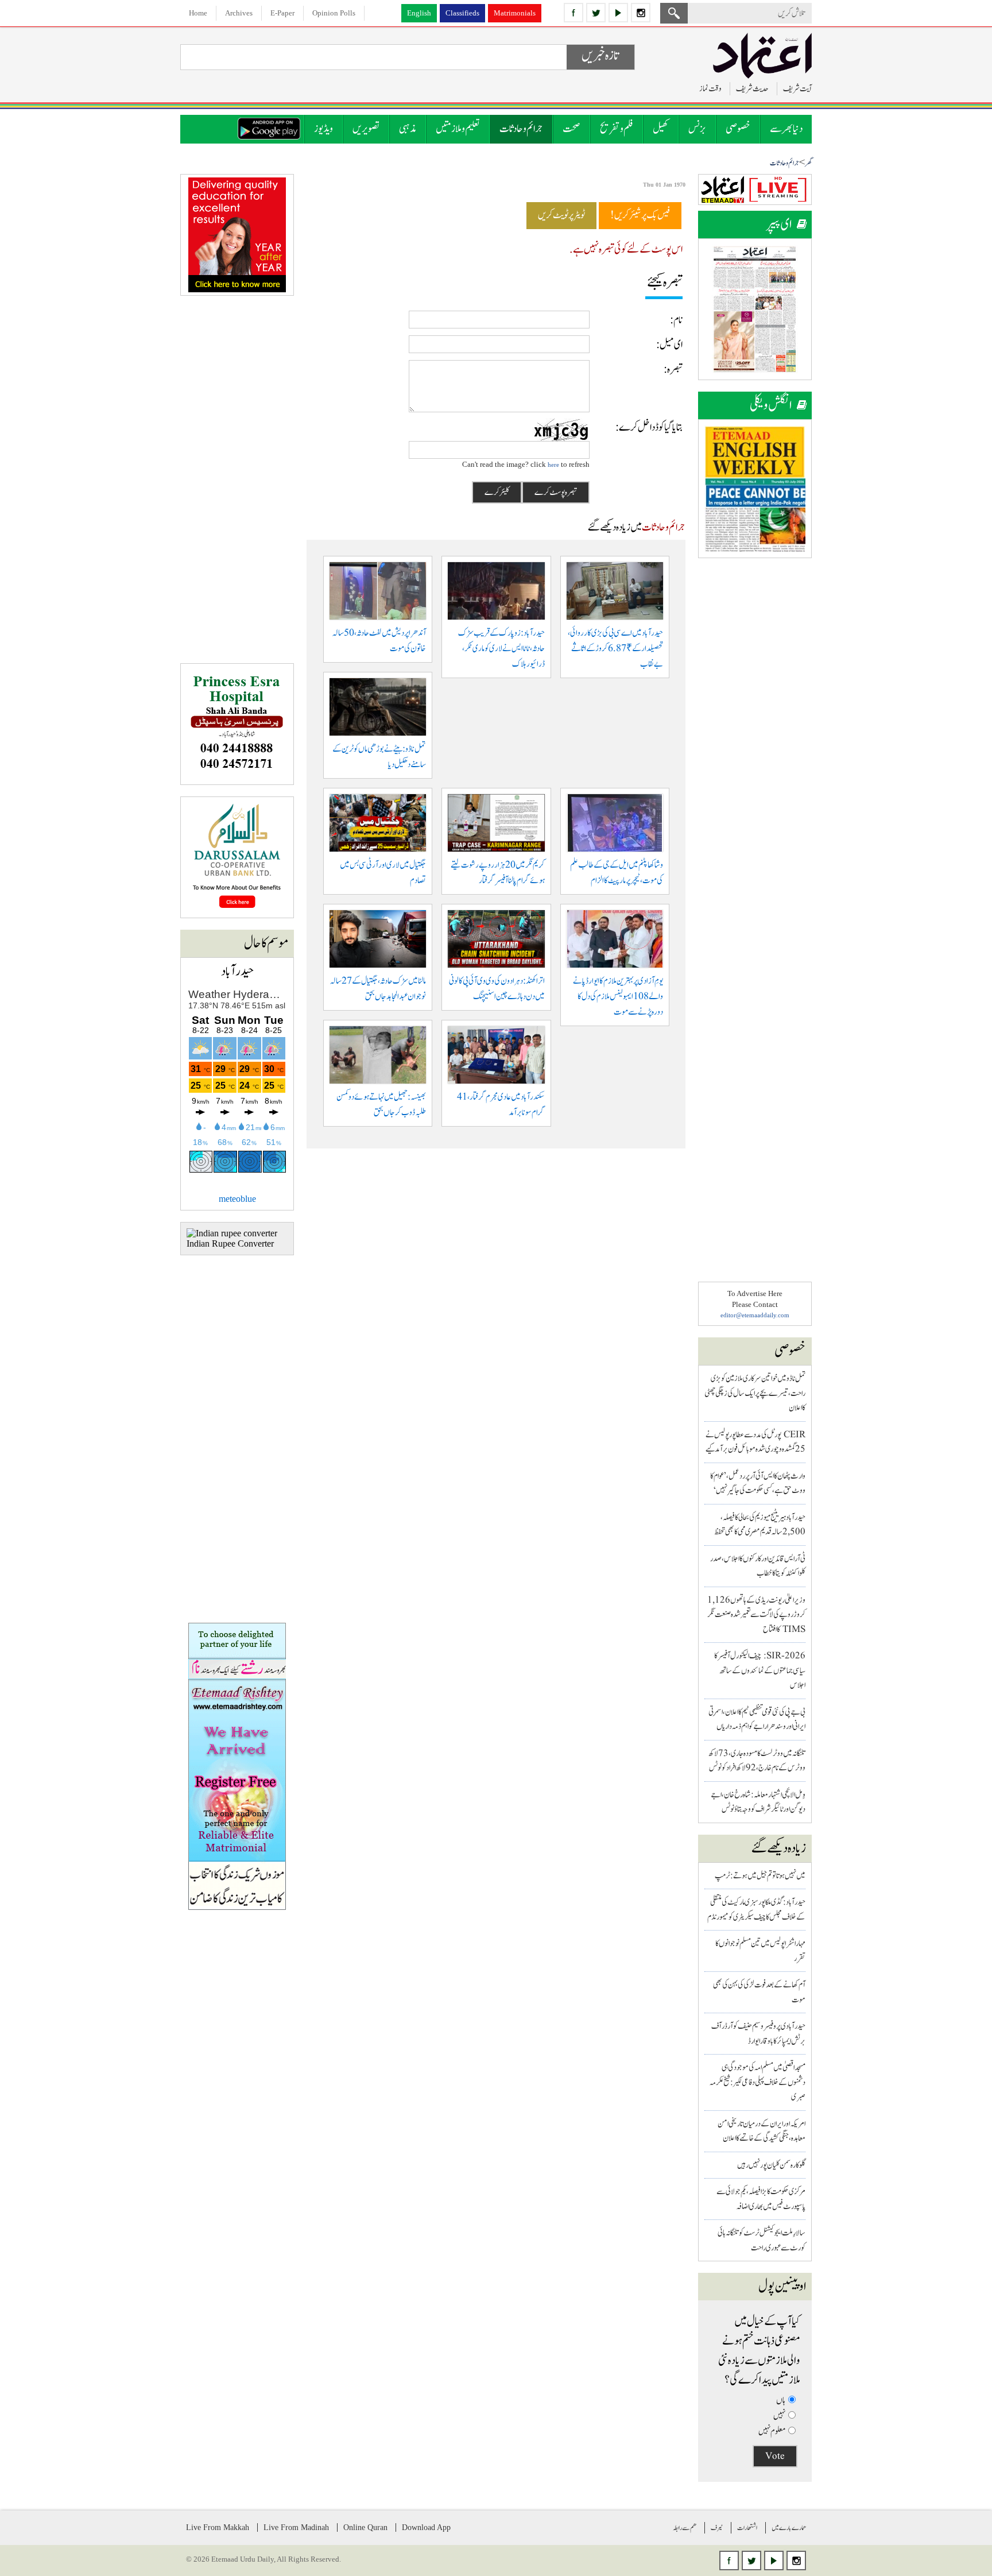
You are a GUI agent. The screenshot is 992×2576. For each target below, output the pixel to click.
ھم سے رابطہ (685, 2528)
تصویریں (366, 129)
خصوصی (738, 129)
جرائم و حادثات (521, 129)
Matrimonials (515, 13)
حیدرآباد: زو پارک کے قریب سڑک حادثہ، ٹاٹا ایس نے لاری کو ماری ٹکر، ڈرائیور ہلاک (501, 649)
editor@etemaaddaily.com (755, 1315)
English (419, 13)
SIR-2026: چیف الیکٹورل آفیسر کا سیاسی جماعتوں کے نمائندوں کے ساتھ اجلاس (760, 1670)
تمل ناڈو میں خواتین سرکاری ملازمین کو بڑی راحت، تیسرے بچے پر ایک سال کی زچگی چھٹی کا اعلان (755, 1393)
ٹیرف (717, 2528)
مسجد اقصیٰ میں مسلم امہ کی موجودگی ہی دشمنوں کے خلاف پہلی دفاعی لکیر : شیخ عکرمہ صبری (757, 2082)
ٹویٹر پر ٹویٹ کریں (561, 215)
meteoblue (237, 1199)
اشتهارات (747, 2528)
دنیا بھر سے (786, 129)
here (553, 465)
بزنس (697, 129)
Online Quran (365, 2527)
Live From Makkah (218, 2527)
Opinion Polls (334, 13)
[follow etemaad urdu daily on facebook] (573, 13)
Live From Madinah (296, 2527)
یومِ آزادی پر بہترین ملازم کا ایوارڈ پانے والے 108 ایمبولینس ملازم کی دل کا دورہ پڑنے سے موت (618, 997)
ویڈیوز (323, 129)
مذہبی (408, 129)
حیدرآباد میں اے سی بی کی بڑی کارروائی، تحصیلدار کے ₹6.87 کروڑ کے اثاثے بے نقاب (615, 649)
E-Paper (282, 13)
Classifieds (462, 13)
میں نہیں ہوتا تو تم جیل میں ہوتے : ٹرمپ (760, 1876)
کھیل (661, 129)
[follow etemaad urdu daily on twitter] (596, 13)
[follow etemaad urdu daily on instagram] (641, 13)
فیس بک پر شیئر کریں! (640, 215)
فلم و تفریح (617, 129)
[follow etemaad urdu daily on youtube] (618, 13)
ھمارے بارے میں (789, 2528)
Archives (239, 13)
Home (198, 13)
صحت (571, 129)
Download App (426, 2527)
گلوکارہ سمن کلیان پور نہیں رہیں (771, 2165)
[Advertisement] (755, 742)
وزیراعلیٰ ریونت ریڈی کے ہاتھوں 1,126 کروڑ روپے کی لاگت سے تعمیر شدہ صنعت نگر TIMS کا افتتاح (756, 1615)
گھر (808, 163)
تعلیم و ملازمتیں (458, 129)
